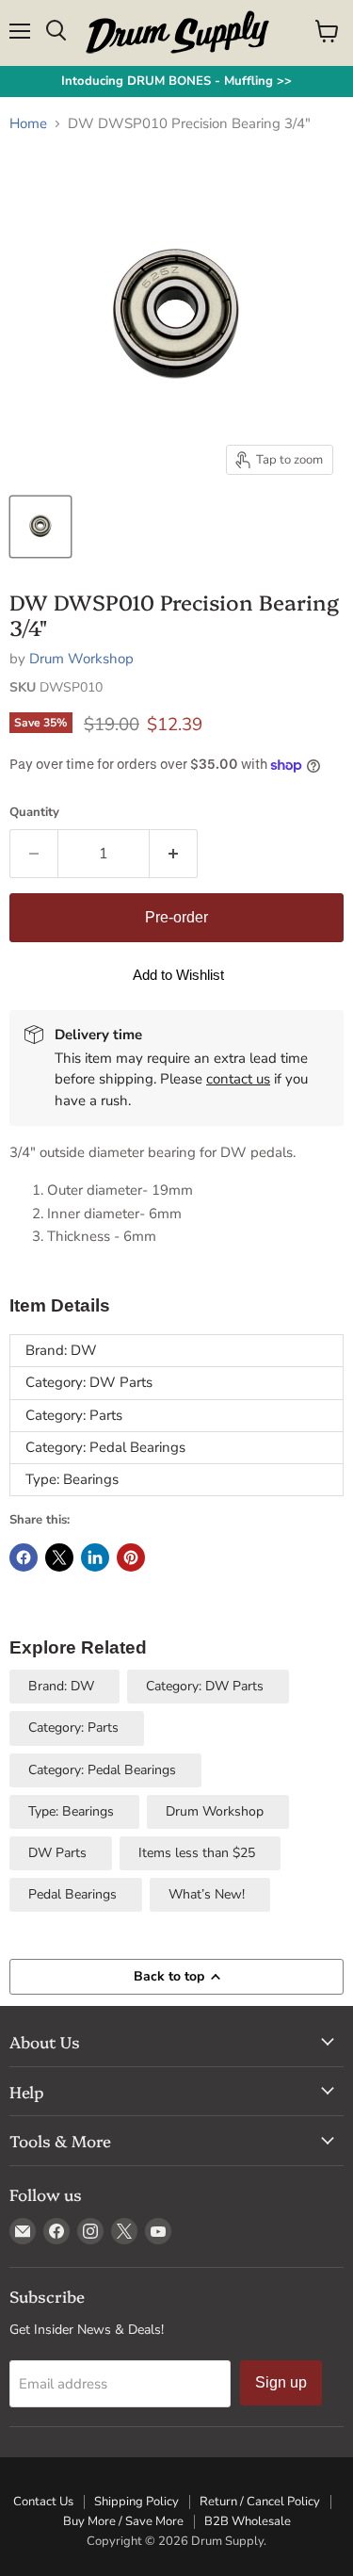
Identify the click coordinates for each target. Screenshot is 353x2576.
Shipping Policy (136, 2502)
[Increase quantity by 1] (174, 854)
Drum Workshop (81, 659)
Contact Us (43, 2502)
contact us (238, 1079)
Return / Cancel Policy (260, 2502)
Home (28, 124)
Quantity (34, 813)
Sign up (281, 2382)
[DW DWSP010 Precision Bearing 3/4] (40, 527)
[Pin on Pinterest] (131, 1557)
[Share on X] (59, 1557)
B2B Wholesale (248, 2521)
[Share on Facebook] (24, 1557)
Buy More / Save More (123, 2521)
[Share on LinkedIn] (95, 1557)
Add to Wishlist (178, 975)
